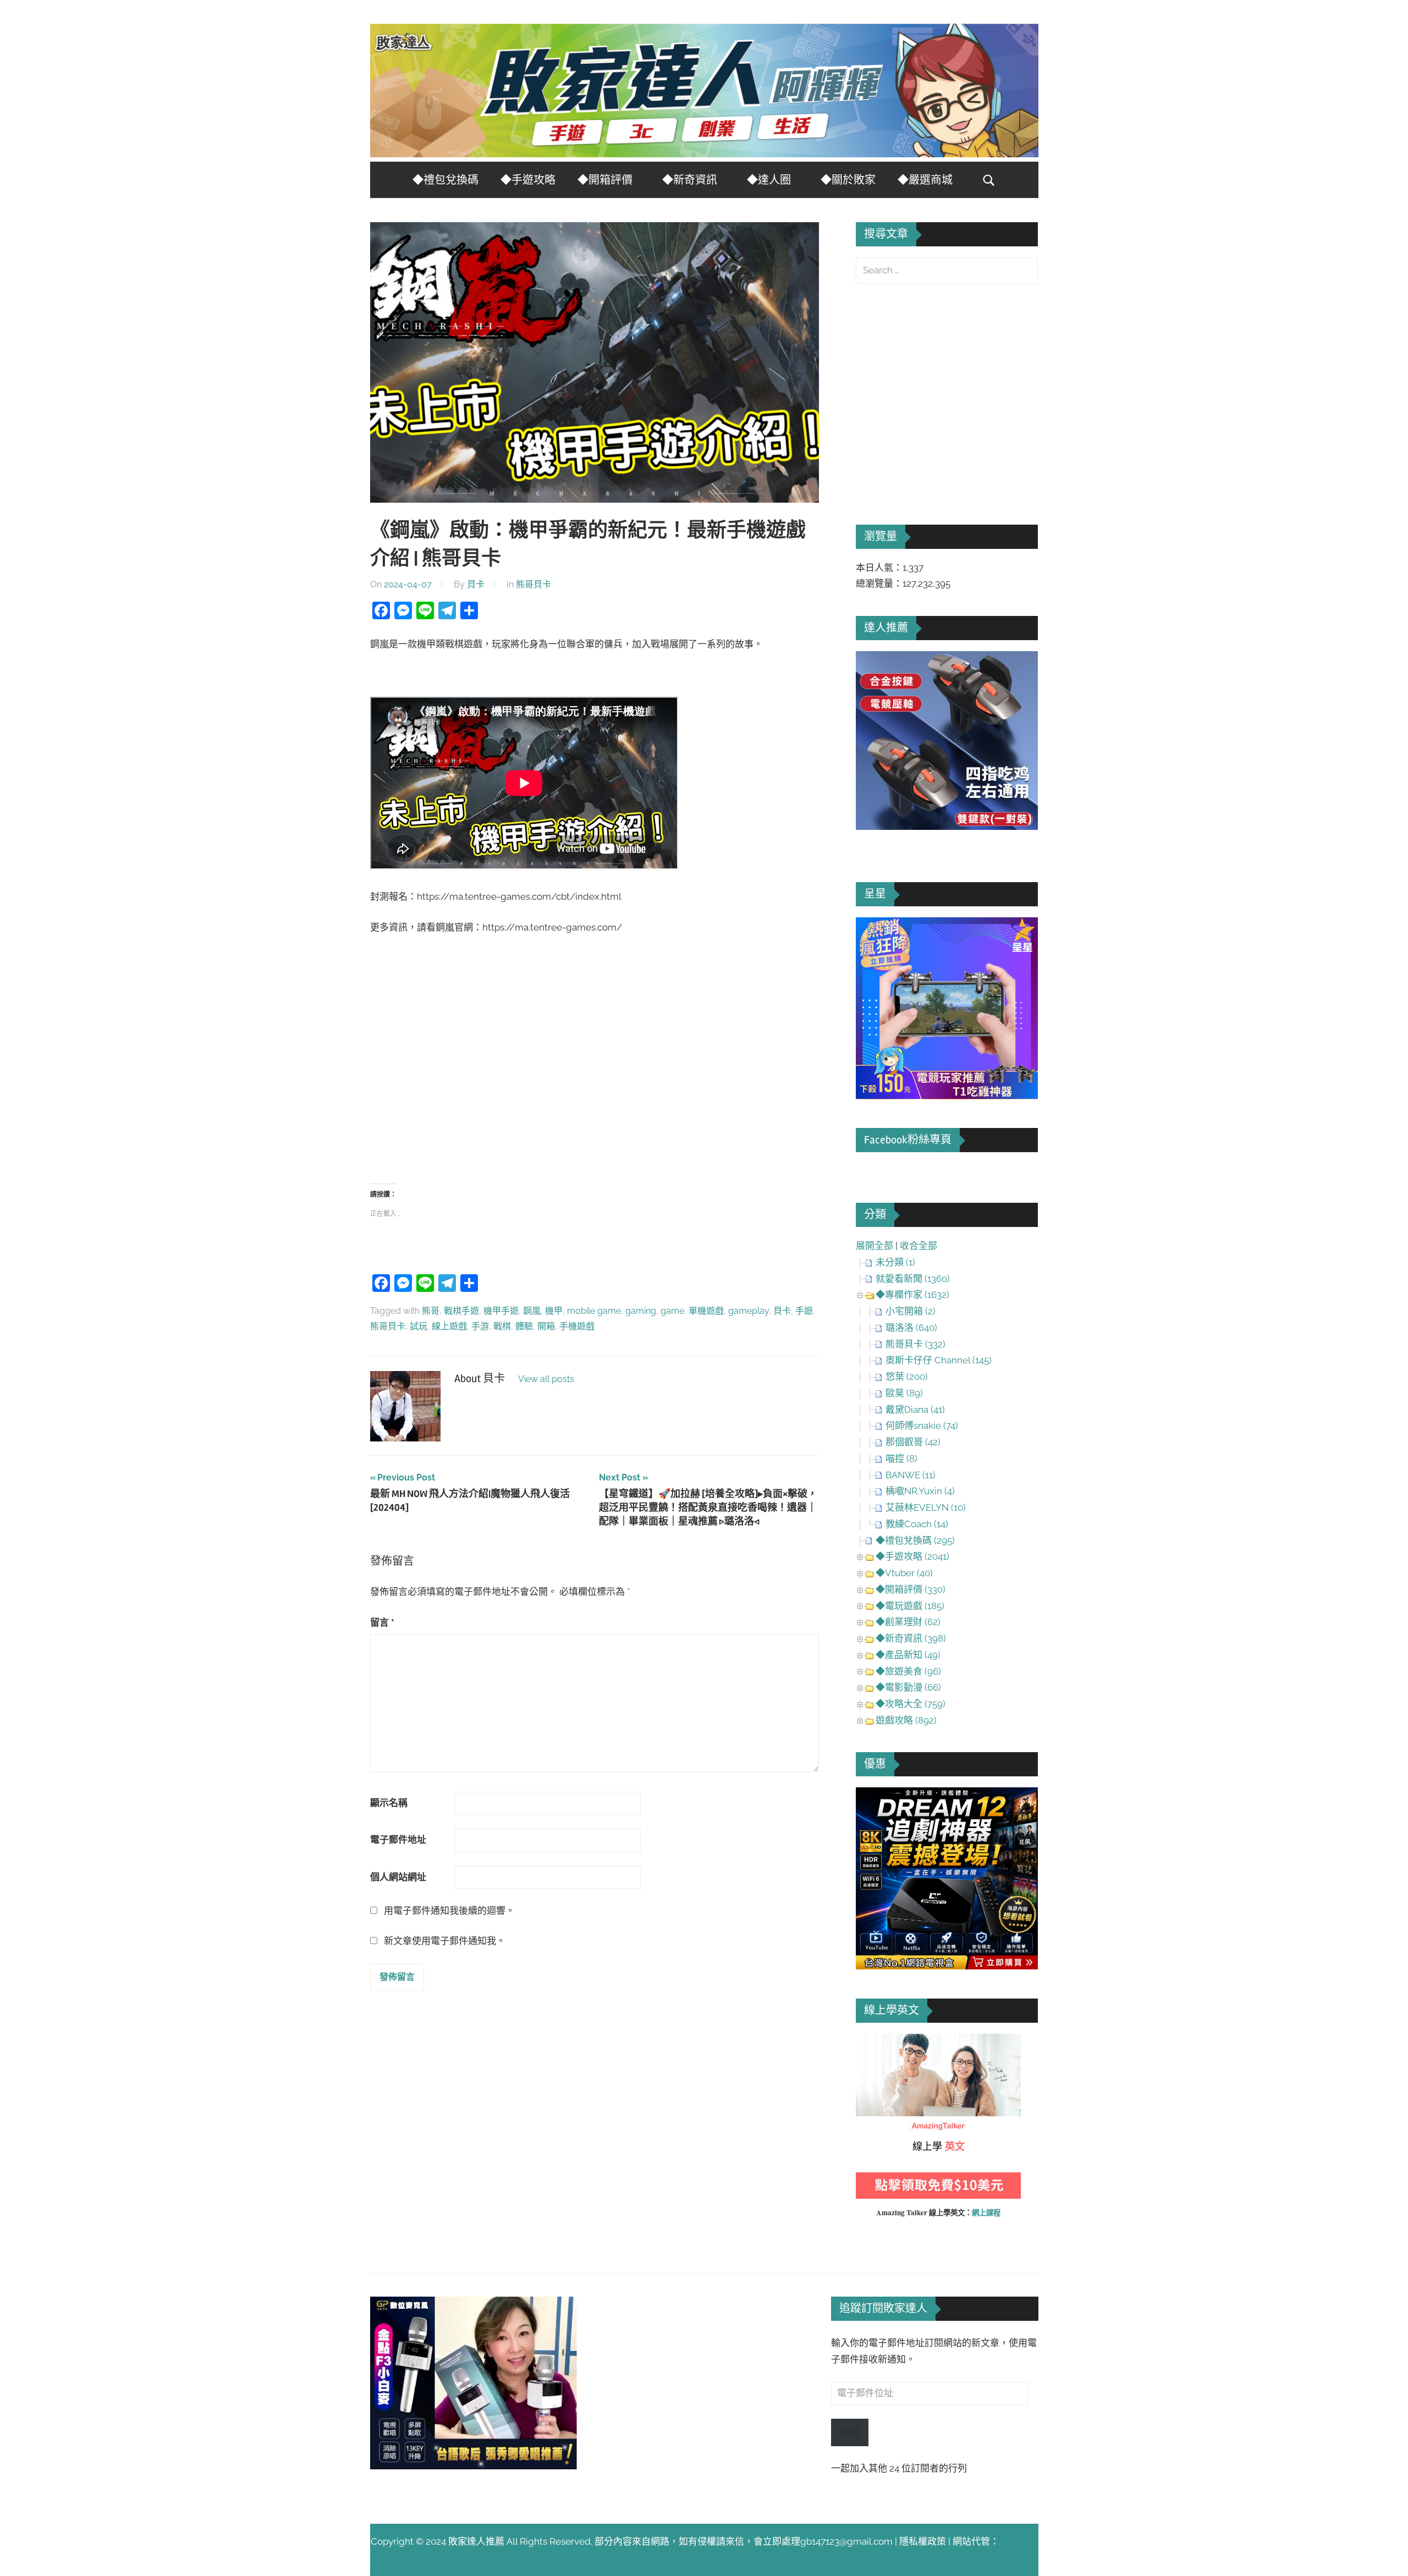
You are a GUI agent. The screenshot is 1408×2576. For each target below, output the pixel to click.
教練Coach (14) (917, 1524)
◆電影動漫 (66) (908, 1687)
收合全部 (919, 1246)
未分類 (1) (895, 1262)
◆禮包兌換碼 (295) (915, 1540)
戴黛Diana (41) (915, 1410)
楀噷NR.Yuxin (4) (920, 1491)
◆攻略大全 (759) (911, 1704)
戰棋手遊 (461, 1311)
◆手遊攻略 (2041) (912, 1556)
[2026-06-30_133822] (474, 2466)
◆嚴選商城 (925, 180)
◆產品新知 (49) (908, 1655)
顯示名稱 (389, 1803)
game (672, 1311)
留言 (382, 1622)
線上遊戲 (449, 1326)
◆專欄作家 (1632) (912, 1295)
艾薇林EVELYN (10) (926, 1507)
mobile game (594, 1311)
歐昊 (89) (904, 1393)
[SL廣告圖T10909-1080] (947, 1096)
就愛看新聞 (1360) (913, 1279)
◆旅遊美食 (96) (908, 1671)
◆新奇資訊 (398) (911, 1638)
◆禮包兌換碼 (446, 180)
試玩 (419, 1326)
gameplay (749, 1311)
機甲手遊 (501, 1311)
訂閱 (850, 2432)
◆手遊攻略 (528, 180)
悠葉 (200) (907, 1377)
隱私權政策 (923, 2541)
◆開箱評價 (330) (911, 1589)
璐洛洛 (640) (911, 1328)
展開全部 (875, 1246)
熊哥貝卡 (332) (915, 1344)
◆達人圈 (769, 180)
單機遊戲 (706, 1311)
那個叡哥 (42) (913, 1442)
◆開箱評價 (605, 180)
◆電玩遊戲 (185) (910, 1606)
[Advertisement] (595, 1074)
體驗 (524, 1326)
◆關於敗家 (848, 180)
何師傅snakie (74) (922, 1425)
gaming (641, 1311)
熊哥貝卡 (533, 584)
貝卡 (476, 584)
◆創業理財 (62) (908, 1622)
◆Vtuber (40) (904, 1573)
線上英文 (875, 2041)
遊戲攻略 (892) (906, 1720)
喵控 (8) (901, 1458)
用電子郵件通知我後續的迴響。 (449, 1911)
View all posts (546, 1379)
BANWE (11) (911, 1475)
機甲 (554, 1311)
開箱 (546, 1326)
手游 (480, 1326)
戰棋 (502, 1326)
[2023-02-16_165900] (947, 827)
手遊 (804, 1311)
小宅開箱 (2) (911, 1311)
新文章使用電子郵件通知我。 (445, 1941)
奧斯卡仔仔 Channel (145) (939, 1360)
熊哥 (431, 1311)
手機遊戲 (577, 1326)
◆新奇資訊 (690, 180)
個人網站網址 (398, 1877)
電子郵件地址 (398, 1840)
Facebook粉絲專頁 (908, 1140)
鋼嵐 (532, 1311)
